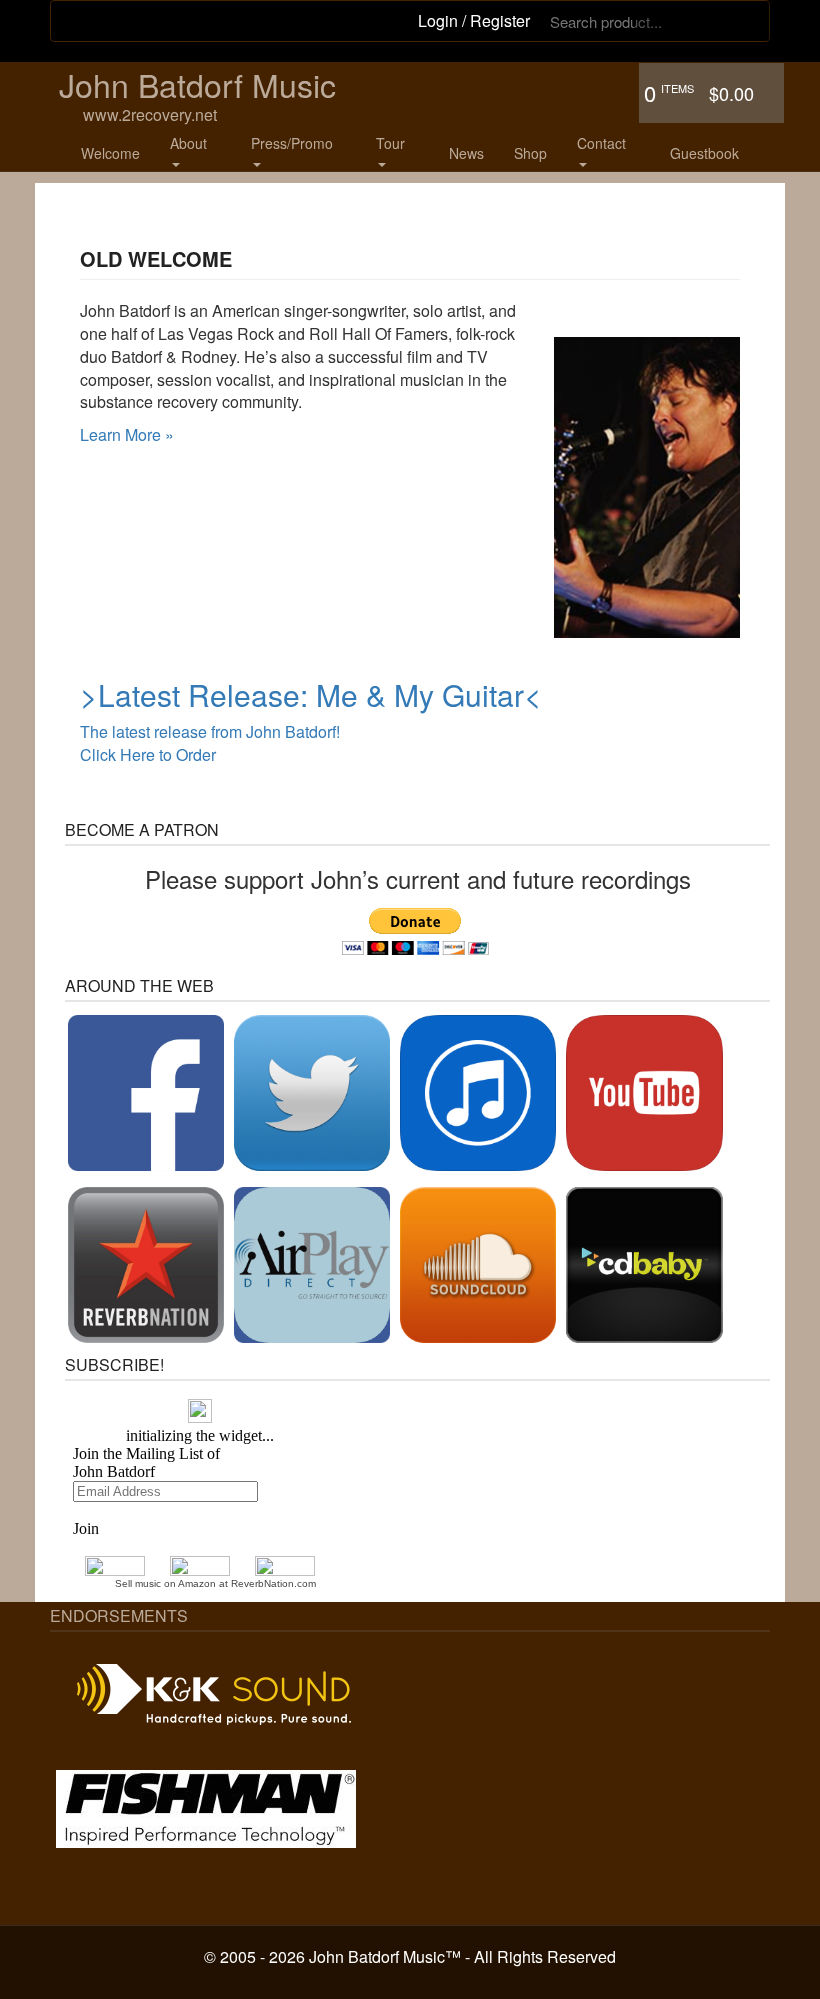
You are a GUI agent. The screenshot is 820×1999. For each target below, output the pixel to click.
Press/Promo (292, 143)
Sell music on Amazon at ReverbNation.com (215, 1583)
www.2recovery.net (150, 115)
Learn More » (127, 434)
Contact (601, 143)
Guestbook (704, 153)
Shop (530, 153)
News (466, 153)
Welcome (110, 153)
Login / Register (474, 20)
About (188, 143)
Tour (390, 143)
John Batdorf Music (197, 84)
